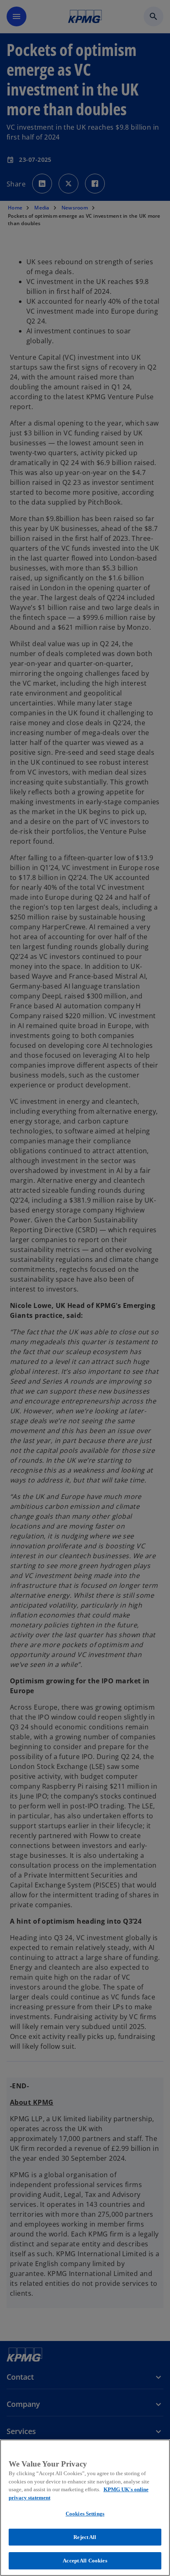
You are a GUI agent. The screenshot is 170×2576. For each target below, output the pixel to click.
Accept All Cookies (85, 2561)
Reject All (85, 2537)
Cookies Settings (85, 2514)
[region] (85, 2508)
